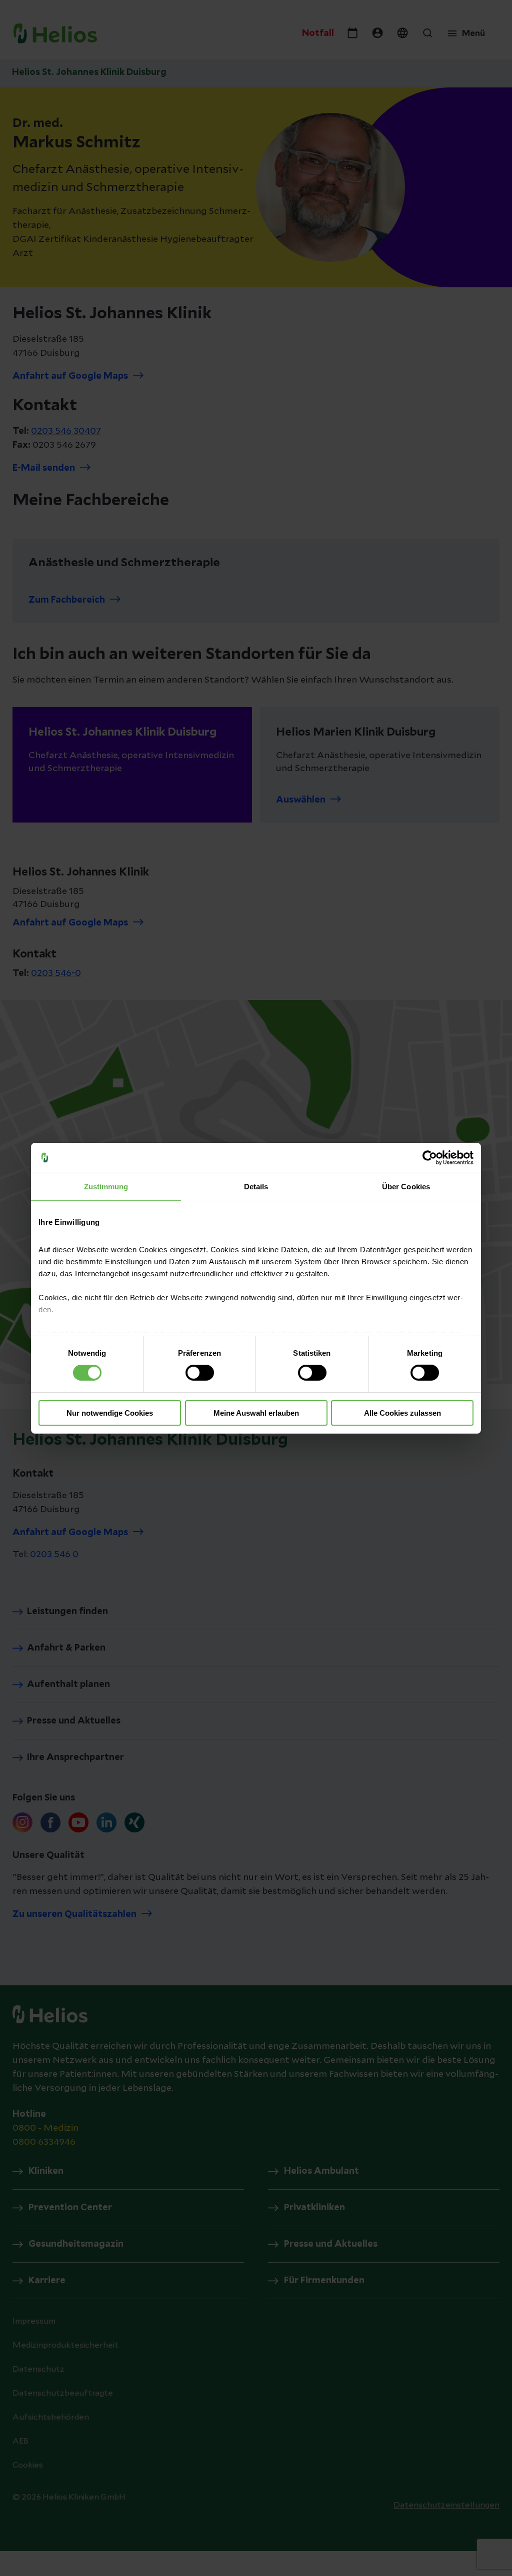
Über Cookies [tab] (406, 1186)
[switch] (200, 1373)
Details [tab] (256, 1186)
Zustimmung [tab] (106, 1186)
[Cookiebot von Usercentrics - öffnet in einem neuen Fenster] (430, 1157)
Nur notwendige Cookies (110, 1413)
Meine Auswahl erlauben (256, 1413)
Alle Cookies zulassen (402, 1413)
